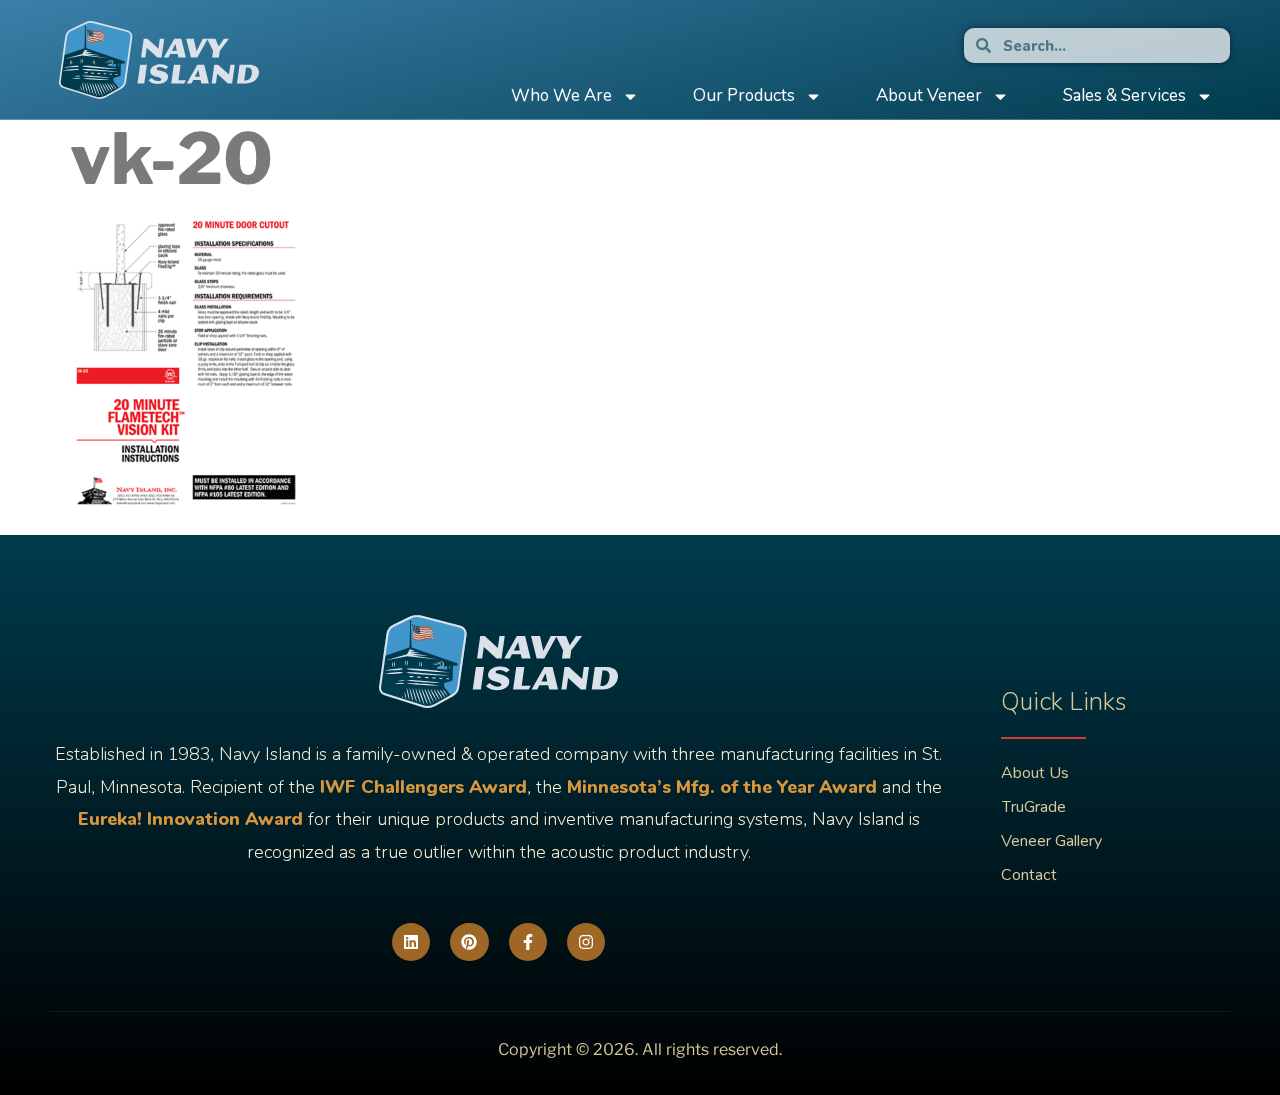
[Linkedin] (411, 942)
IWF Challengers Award (423, 787)
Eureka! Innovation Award (190, 819)
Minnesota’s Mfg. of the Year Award (722, 787)
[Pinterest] (469, 942)
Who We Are (561, 95)
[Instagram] (586, 942)
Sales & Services (1124, 95)
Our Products (744, 95)
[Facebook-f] (528, 942)
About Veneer (929, 95)
